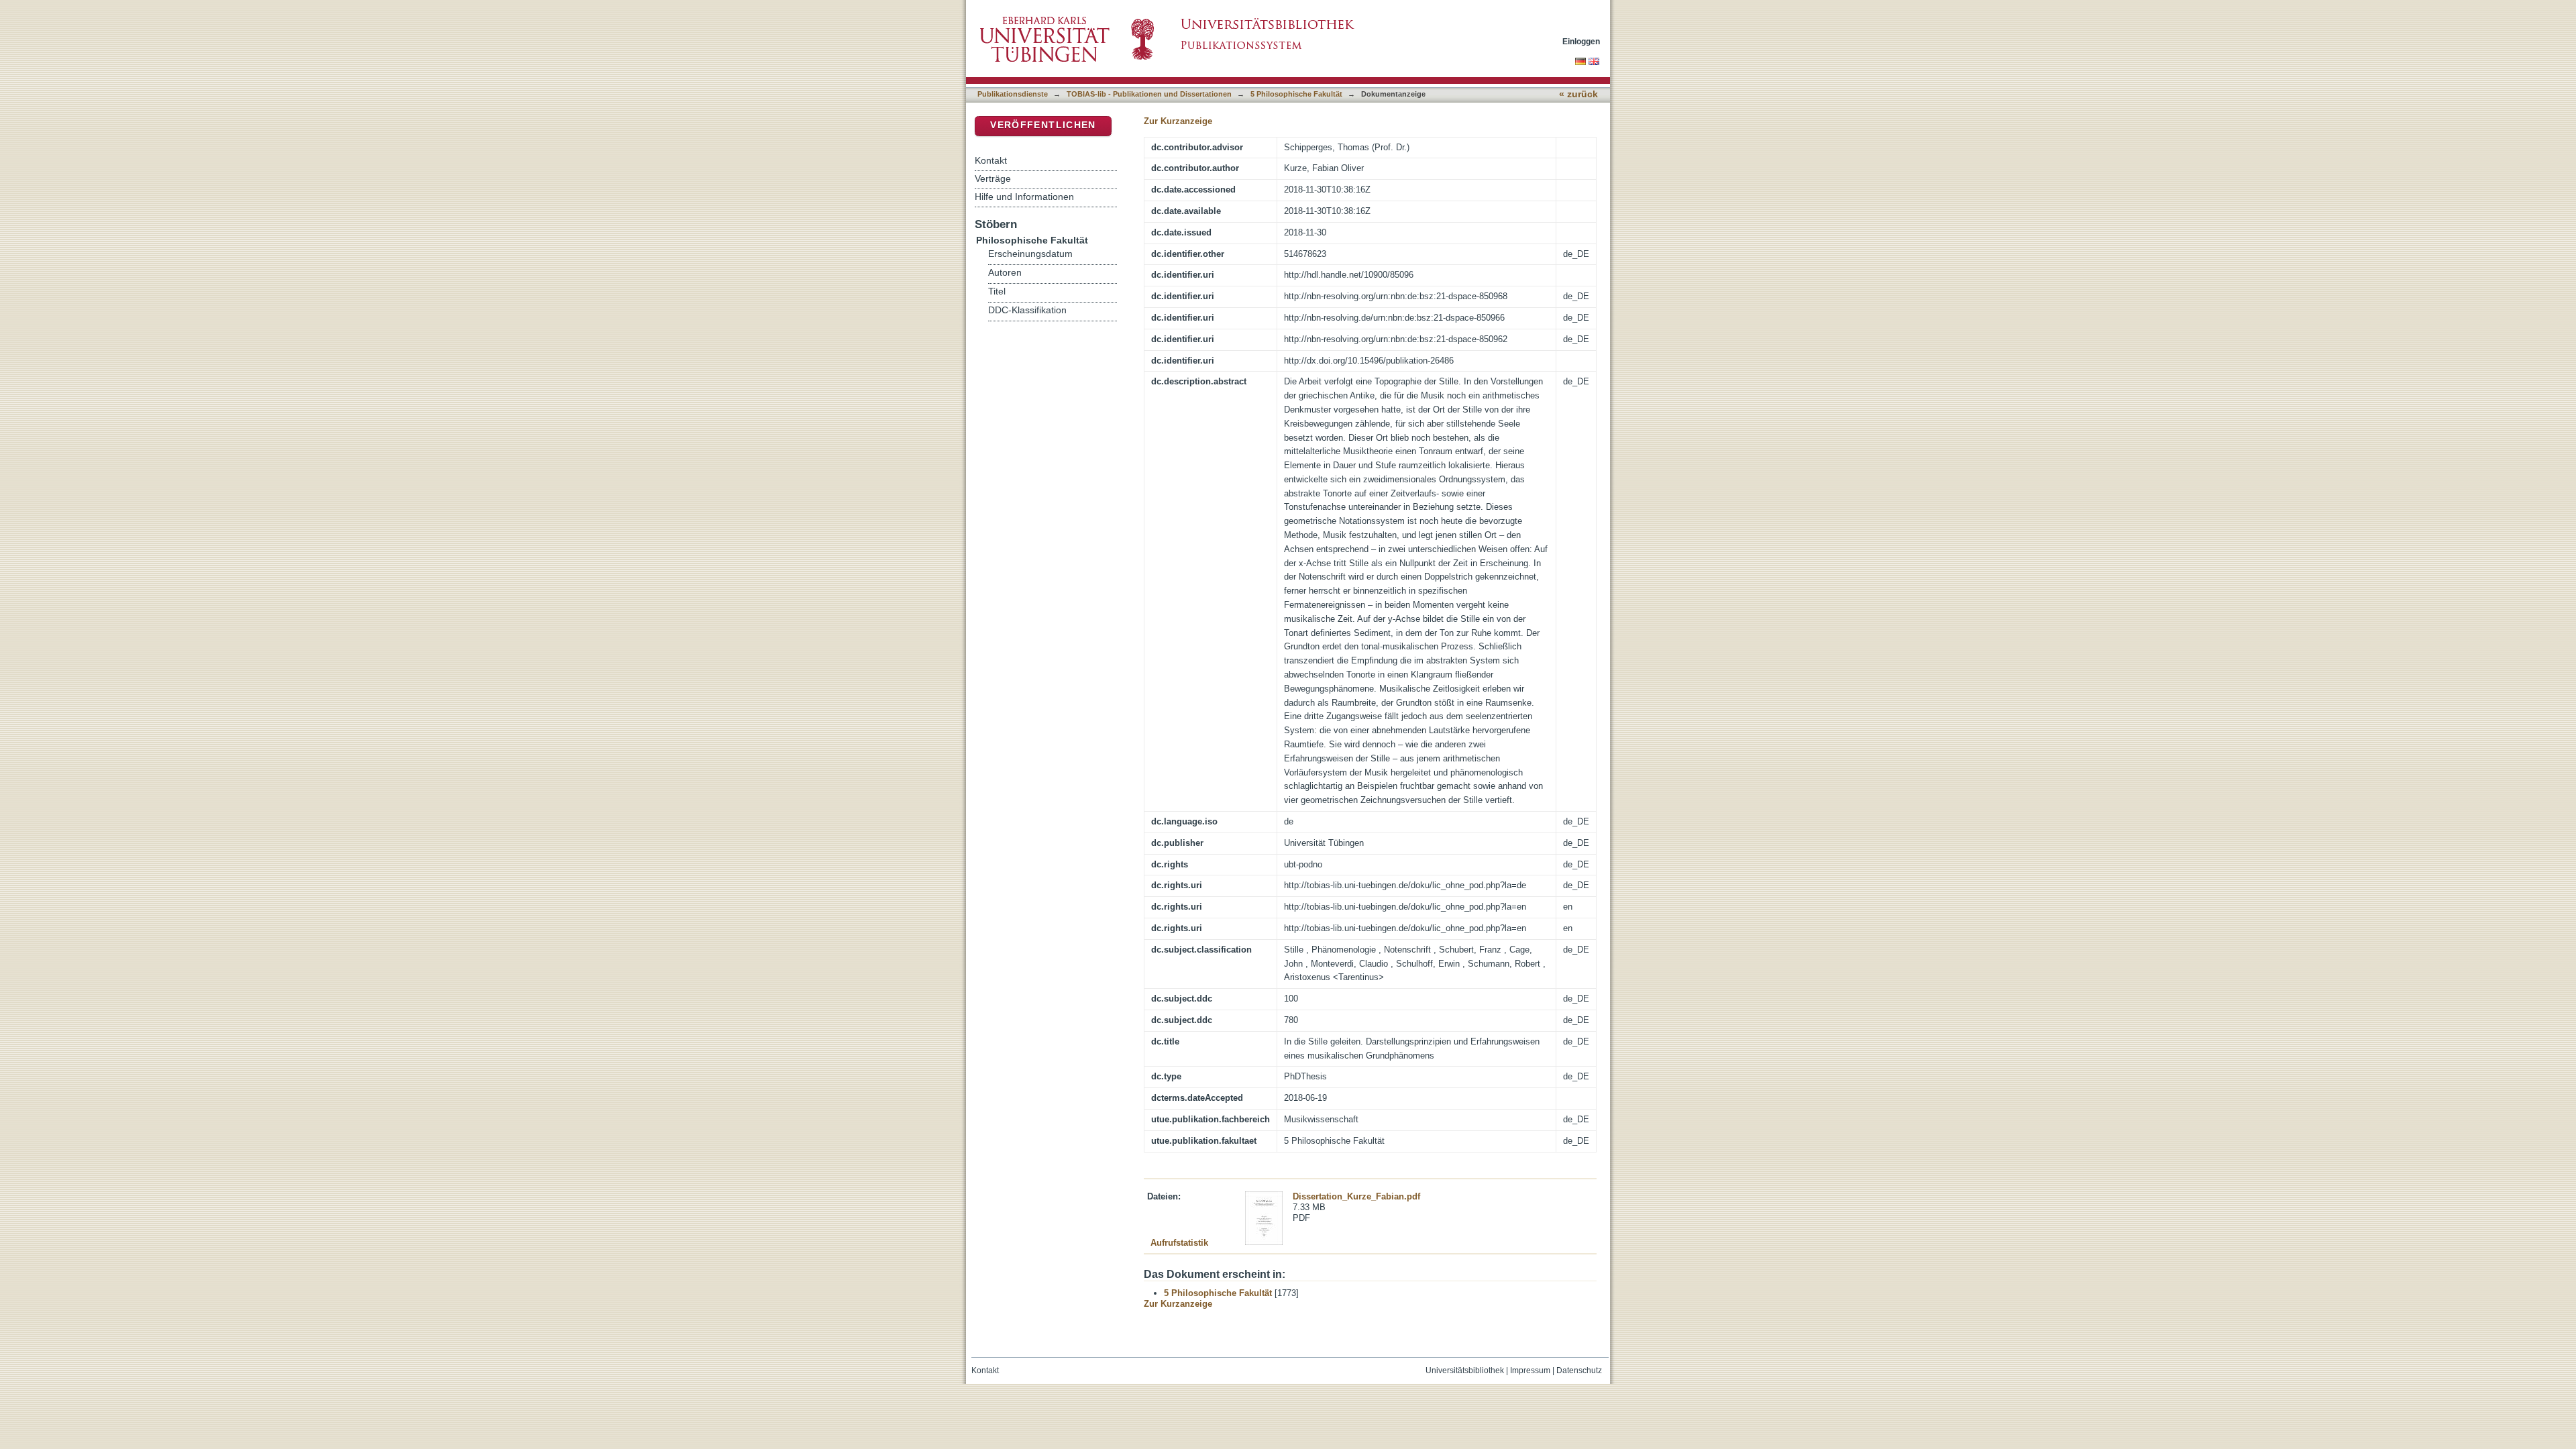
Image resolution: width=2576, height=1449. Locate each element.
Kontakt (991, 160)
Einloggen (1581, 41)
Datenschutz (1579, 1371)
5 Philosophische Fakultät (1296, 94)
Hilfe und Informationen (1024, 197)
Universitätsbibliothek (1465, 1371)
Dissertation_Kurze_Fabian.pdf (1356, 1196)
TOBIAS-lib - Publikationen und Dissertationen (1149, 94)
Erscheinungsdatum (1030, 254)
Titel (997, 291)
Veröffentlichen (1043, 125)
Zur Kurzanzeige (1178, 121)
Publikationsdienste (1013, 94)
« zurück (1578, 94)
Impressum (1530, 1371)
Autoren (1005, 273)
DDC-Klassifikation (1027, 310)
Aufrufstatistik (1179, 1243)
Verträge (993, 178)
